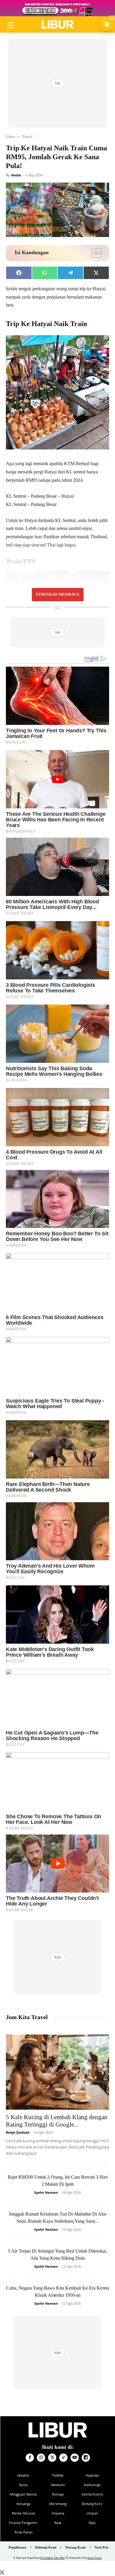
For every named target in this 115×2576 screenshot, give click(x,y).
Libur (10, 137)
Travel (27, 137)
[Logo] (57, 25)
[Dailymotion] (86, 2458)
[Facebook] (30, 2458)
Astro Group (95, 2558)
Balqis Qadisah (18, 2132)
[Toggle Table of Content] (94, 253)
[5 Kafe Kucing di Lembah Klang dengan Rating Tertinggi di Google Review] (57, 2072)
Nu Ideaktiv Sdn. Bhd (52, 2558)
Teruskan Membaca (57, 594)
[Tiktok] (63, 2458)
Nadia (16, 175)
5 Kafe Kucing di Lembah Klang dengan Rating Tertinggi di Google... (57, 2121)
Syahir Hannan (46, 2192)
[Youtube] (75, 2458)
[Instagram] (41, 2458)
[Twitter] (52, 2458)
